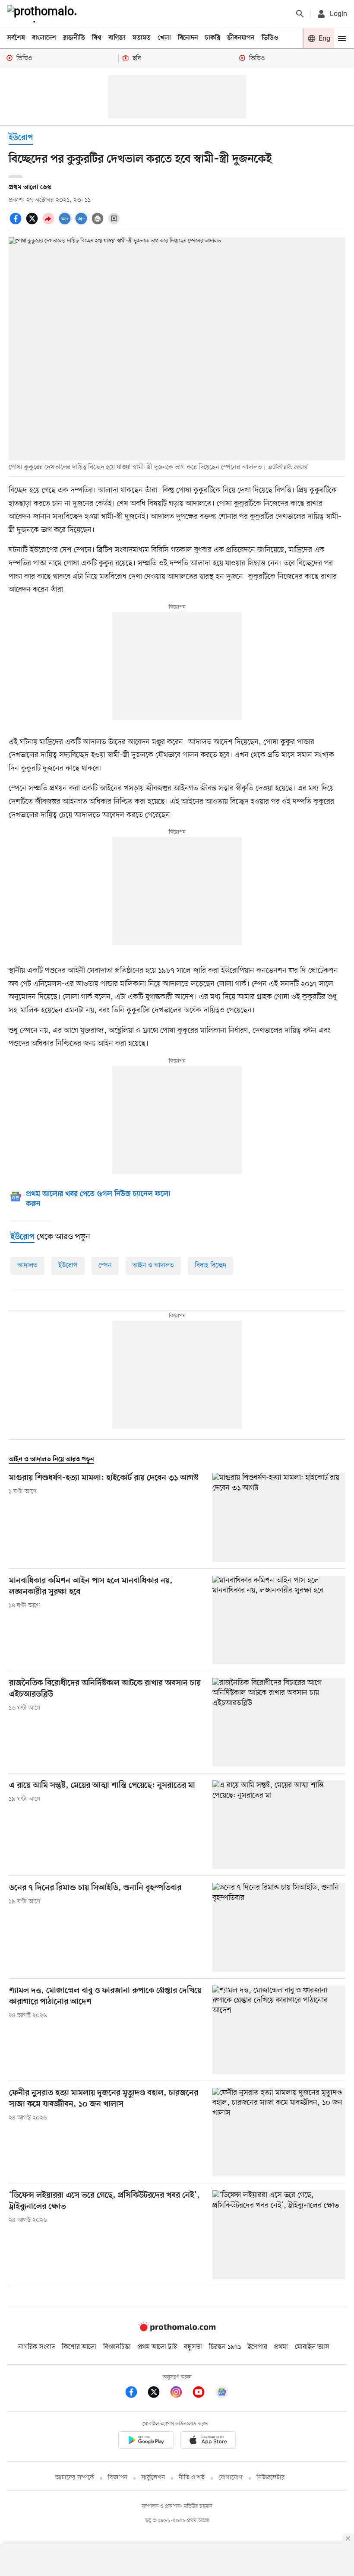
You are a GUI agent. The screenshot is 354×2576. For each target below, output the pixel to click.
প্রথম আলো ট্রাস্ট (157, 2347)
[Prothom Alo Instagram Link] (180, 2394)
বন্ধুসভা (193, 2347)
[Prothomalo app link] (146, 2441)
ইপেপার (258, 2347)
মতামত (142, 38)
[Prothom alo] (44, 14)
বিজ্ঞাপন (118, 2478)
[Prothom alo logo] (177, 2329)
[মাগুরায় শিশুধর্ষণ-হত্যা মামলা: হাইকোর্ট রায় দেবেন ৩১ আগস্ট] (279, 1517)
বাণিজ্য (117, 38)
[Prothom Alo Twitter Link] (158, 2394)
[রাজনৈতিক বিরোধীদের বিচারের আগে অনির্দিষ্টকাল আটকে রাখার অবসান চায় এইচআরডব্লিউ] (279, 1722)
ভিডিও (270, 38)
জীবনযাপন (241, 38)
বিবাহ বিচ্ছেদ (210, 1266)
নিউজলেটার (271, 2478)
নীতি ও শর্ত (192, 2478)
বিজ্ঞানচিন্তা (117, 2347)
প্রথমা (281, 2347)
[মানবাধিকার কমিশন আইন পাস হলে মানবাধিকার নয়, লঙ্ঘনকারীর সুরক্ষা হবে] (279, 1620)
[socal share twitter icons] (33, 223)
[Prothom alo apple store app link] (208, 2441)
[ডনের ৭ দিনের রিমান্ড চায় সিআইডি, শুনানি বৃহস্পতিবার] (279, 1927)
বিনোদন (188, 38)
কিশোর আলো (79, 2347)
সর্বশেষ (16, 38)
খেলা (164, 38)
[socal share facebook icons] (17, 223)
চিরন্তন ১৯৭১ (225, 2347)
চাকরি (213, 38)
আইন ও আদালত (153, 1266)
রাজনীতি (74, 38)
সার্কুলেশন (153, 2478)
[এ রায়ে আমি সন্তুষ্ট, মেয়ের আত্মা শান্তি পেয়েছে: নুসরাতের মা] (279, 1825)
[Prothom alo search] (300, 14)
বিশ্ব (97, 38)
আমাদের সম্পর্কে (75, 2478)
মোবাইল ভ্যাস (312, 2347)
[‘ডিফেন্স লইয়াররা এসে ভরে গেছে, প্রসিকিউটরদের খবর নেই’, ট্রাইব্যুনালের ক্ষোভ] (279, 2235)
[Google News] (222, 2394)
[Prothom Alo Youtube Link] (203, 2394)
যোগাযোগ (231, 2478)
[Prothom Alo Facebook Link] (136, 2394)
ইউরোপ (21, 138)
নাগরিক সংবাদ (36, 2347)
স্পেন (105, 1266)
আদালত (27, 1266)
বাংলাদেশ (44, 38)
